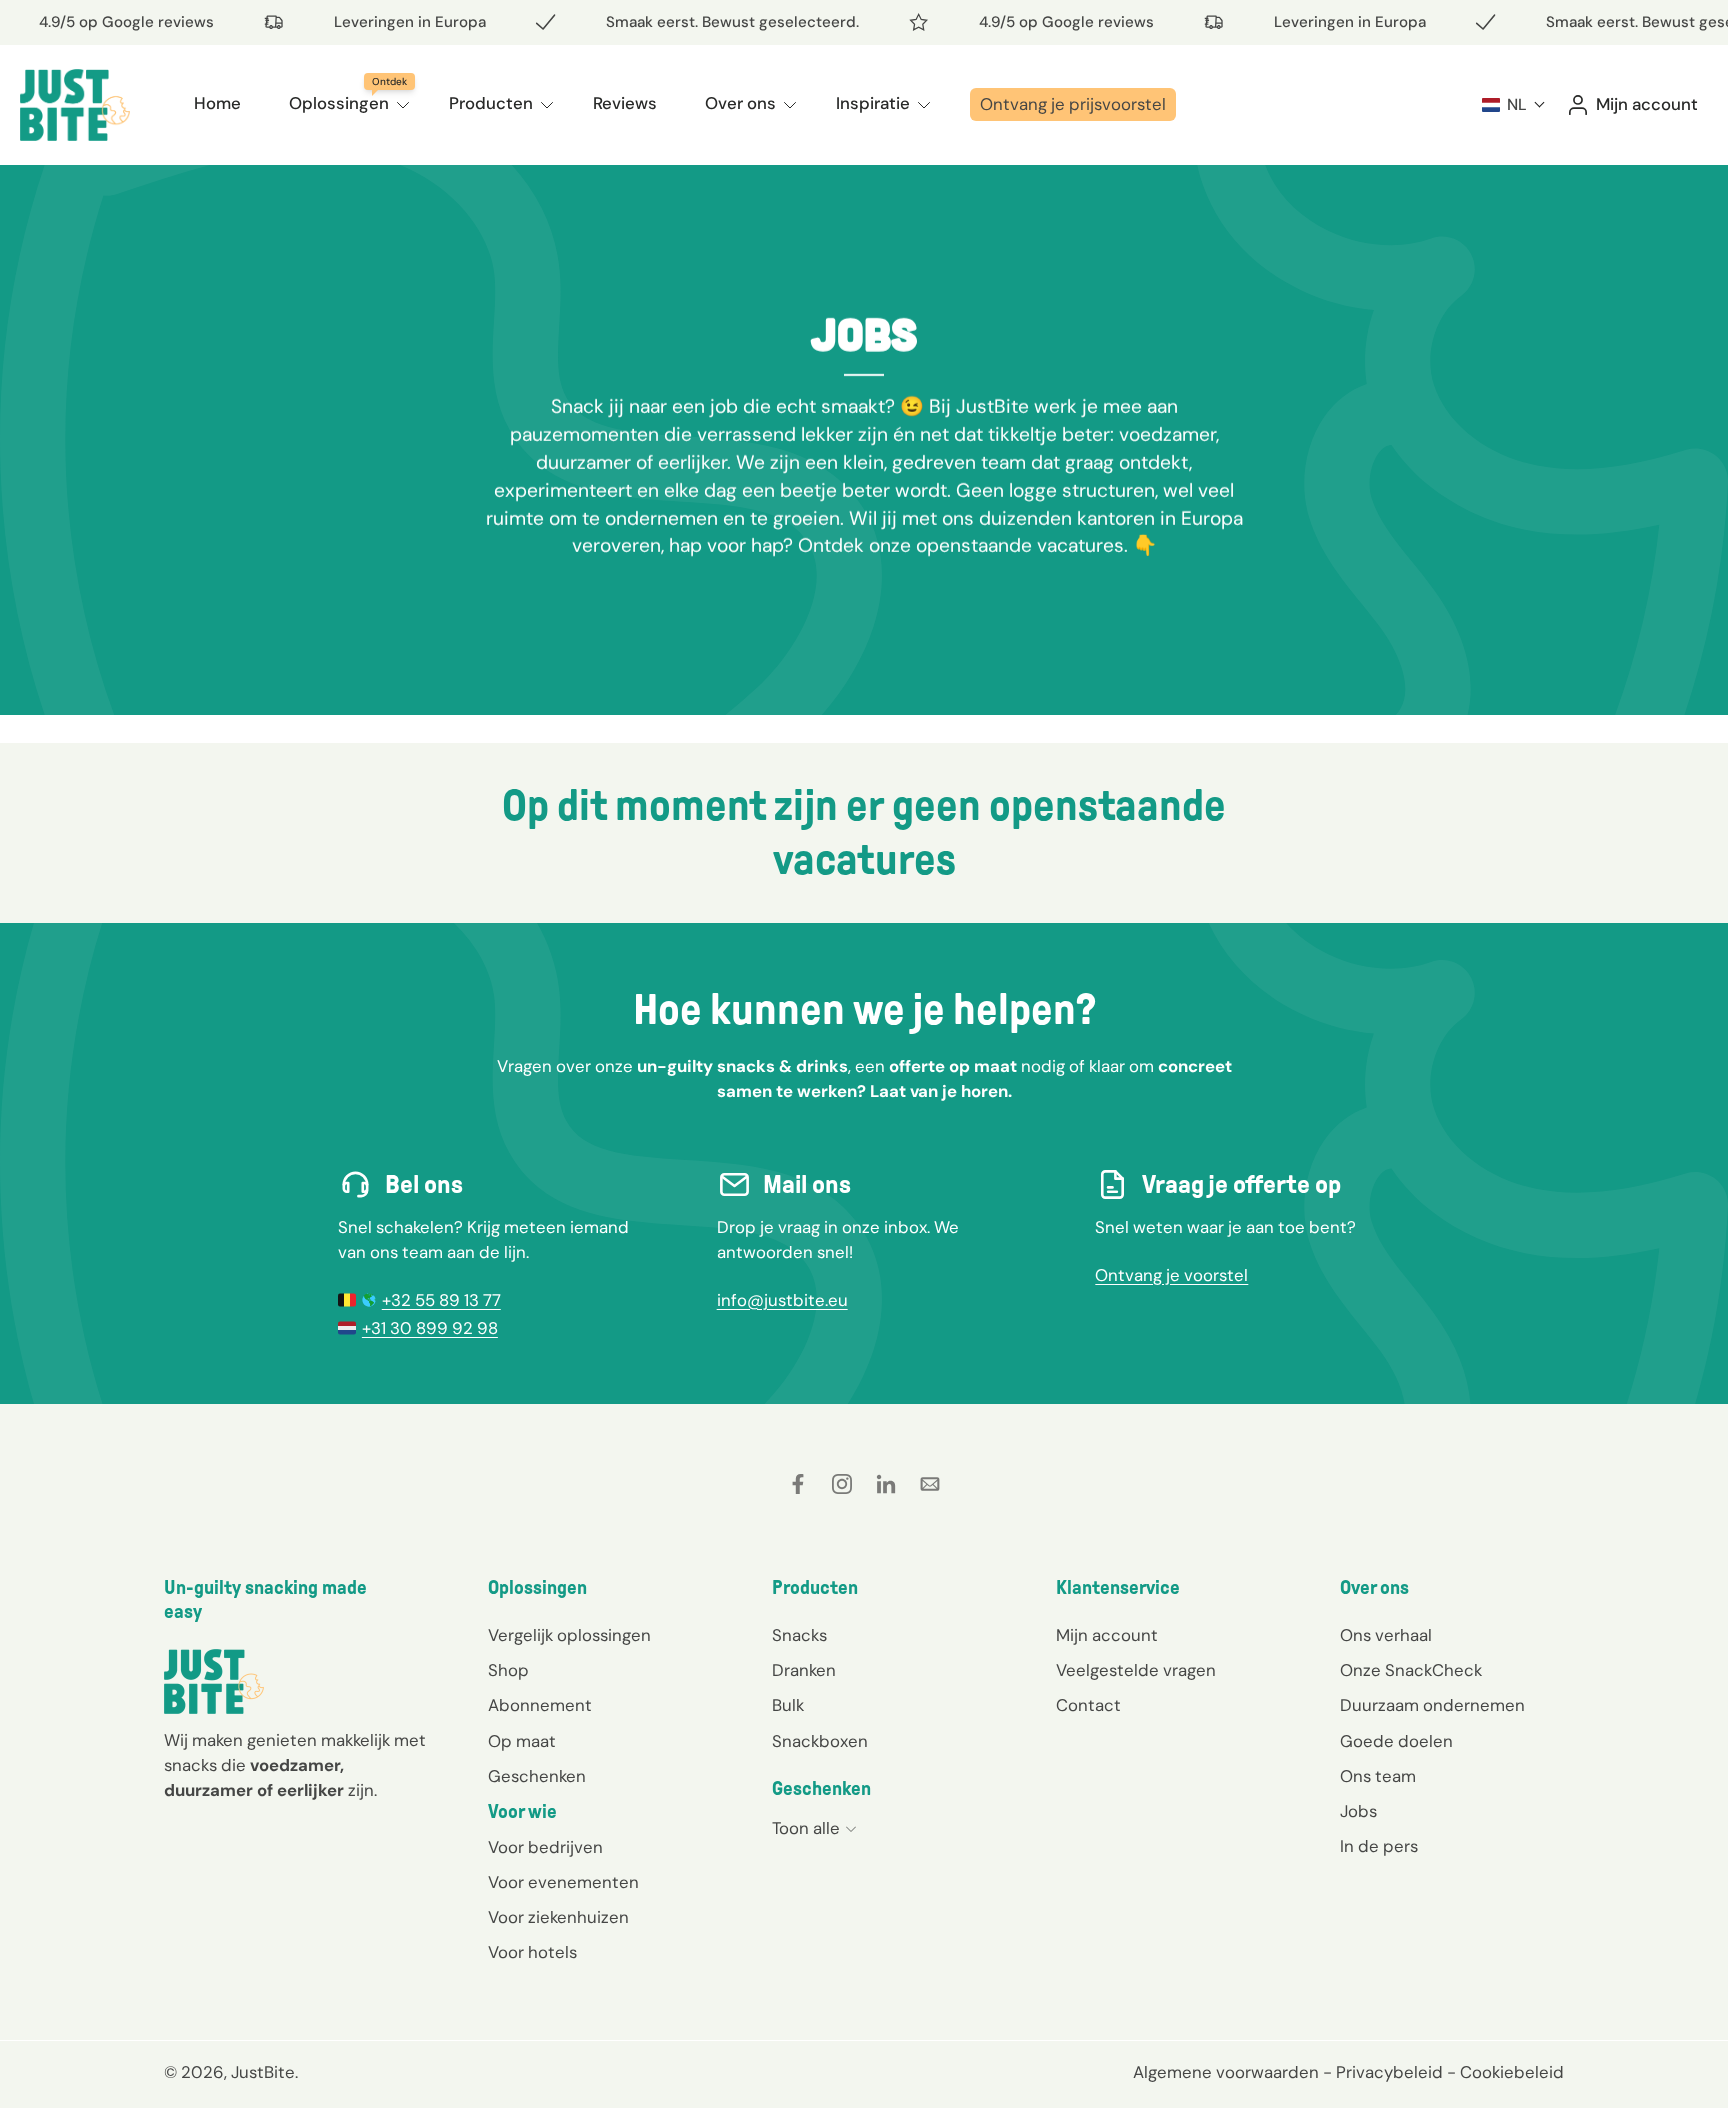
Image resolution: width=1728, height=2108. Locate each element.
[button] (1514, 104)
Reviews (625, 103)
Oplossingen (339, 103)
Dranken (804, 1670)
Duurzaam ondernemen (1432, 1705)
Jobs (1358, 1810)
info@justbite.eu (782, 1300)
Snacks (799, 1635)
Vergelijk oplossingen (569, 1635)
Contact (1088, 1705)
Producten (491, 103)
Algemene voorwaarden (1226, 2072)
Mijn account (1107, 1635)
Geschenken (537, 1775)
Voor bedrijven (545, 1847)
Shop (508, 1670)
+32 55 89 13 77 (441, 1300)
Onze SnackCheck (1411, 1670)
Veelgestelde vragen (1136, 1670)
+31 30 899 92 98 (430, 1328)
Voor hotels (532, 1952)
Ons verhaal (1386, 1635)
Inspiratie (873, 103)
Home (217, 103)
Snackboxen (820, 1740)
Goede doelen (1396, 1740)
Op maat (522, 1740)
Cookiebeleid (1512, 2072)
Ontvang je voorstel (1171, 1275)
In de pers (1379, 1845)
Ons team (1378, 1775)
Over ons (740, 103)
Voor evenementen (563, 1882)
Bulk (788, 1705)
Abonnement (540, 1705)
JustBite (263, 2072)
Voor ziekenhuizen (558, 1917)
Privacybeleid (1389, 2072)
